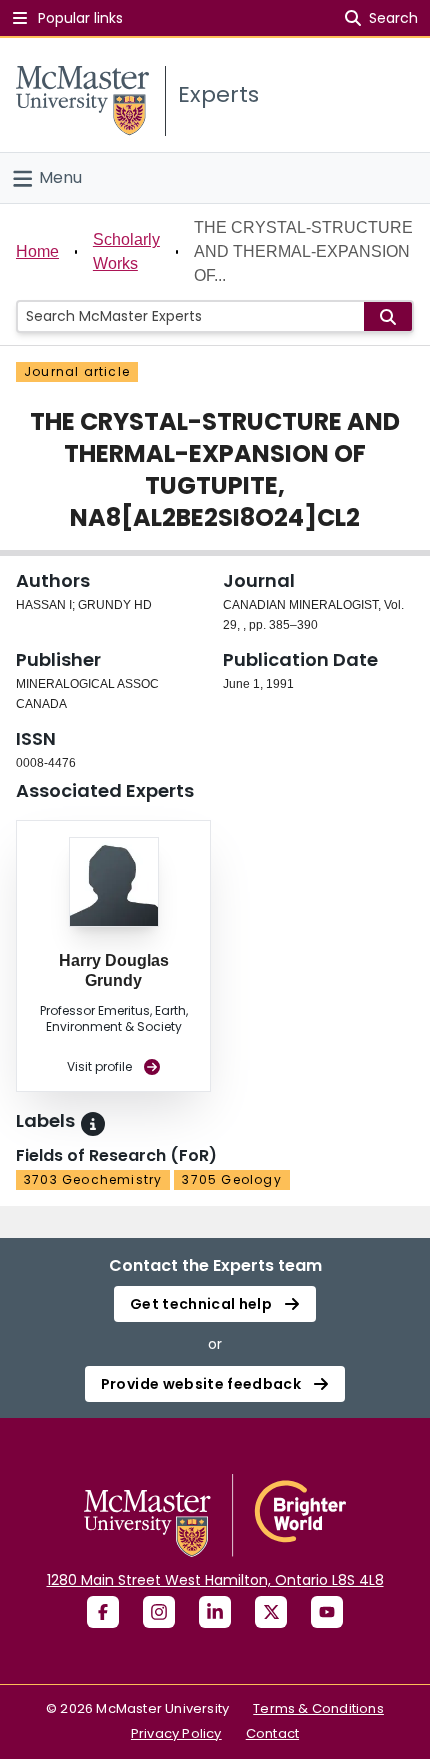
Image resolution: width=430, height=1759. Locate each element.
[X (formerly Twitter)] (271, 1612)
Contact (272, 1733)
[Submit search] (388, 316)
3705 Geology (231, 1179)
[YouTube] (327, 1612)
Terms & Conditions (318, 1708)
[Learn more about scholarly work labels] (93, 1124)
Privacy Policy (176, 1733)
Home (37, 251)
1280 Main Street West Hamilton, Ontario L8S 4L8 (215, 1580)
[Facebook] (103, 1612)
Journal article (77, 371)
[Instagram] (159, 1612)
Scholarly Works (126, 251)
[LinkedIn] (215, 1612)
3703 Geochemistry (93, 1179)
